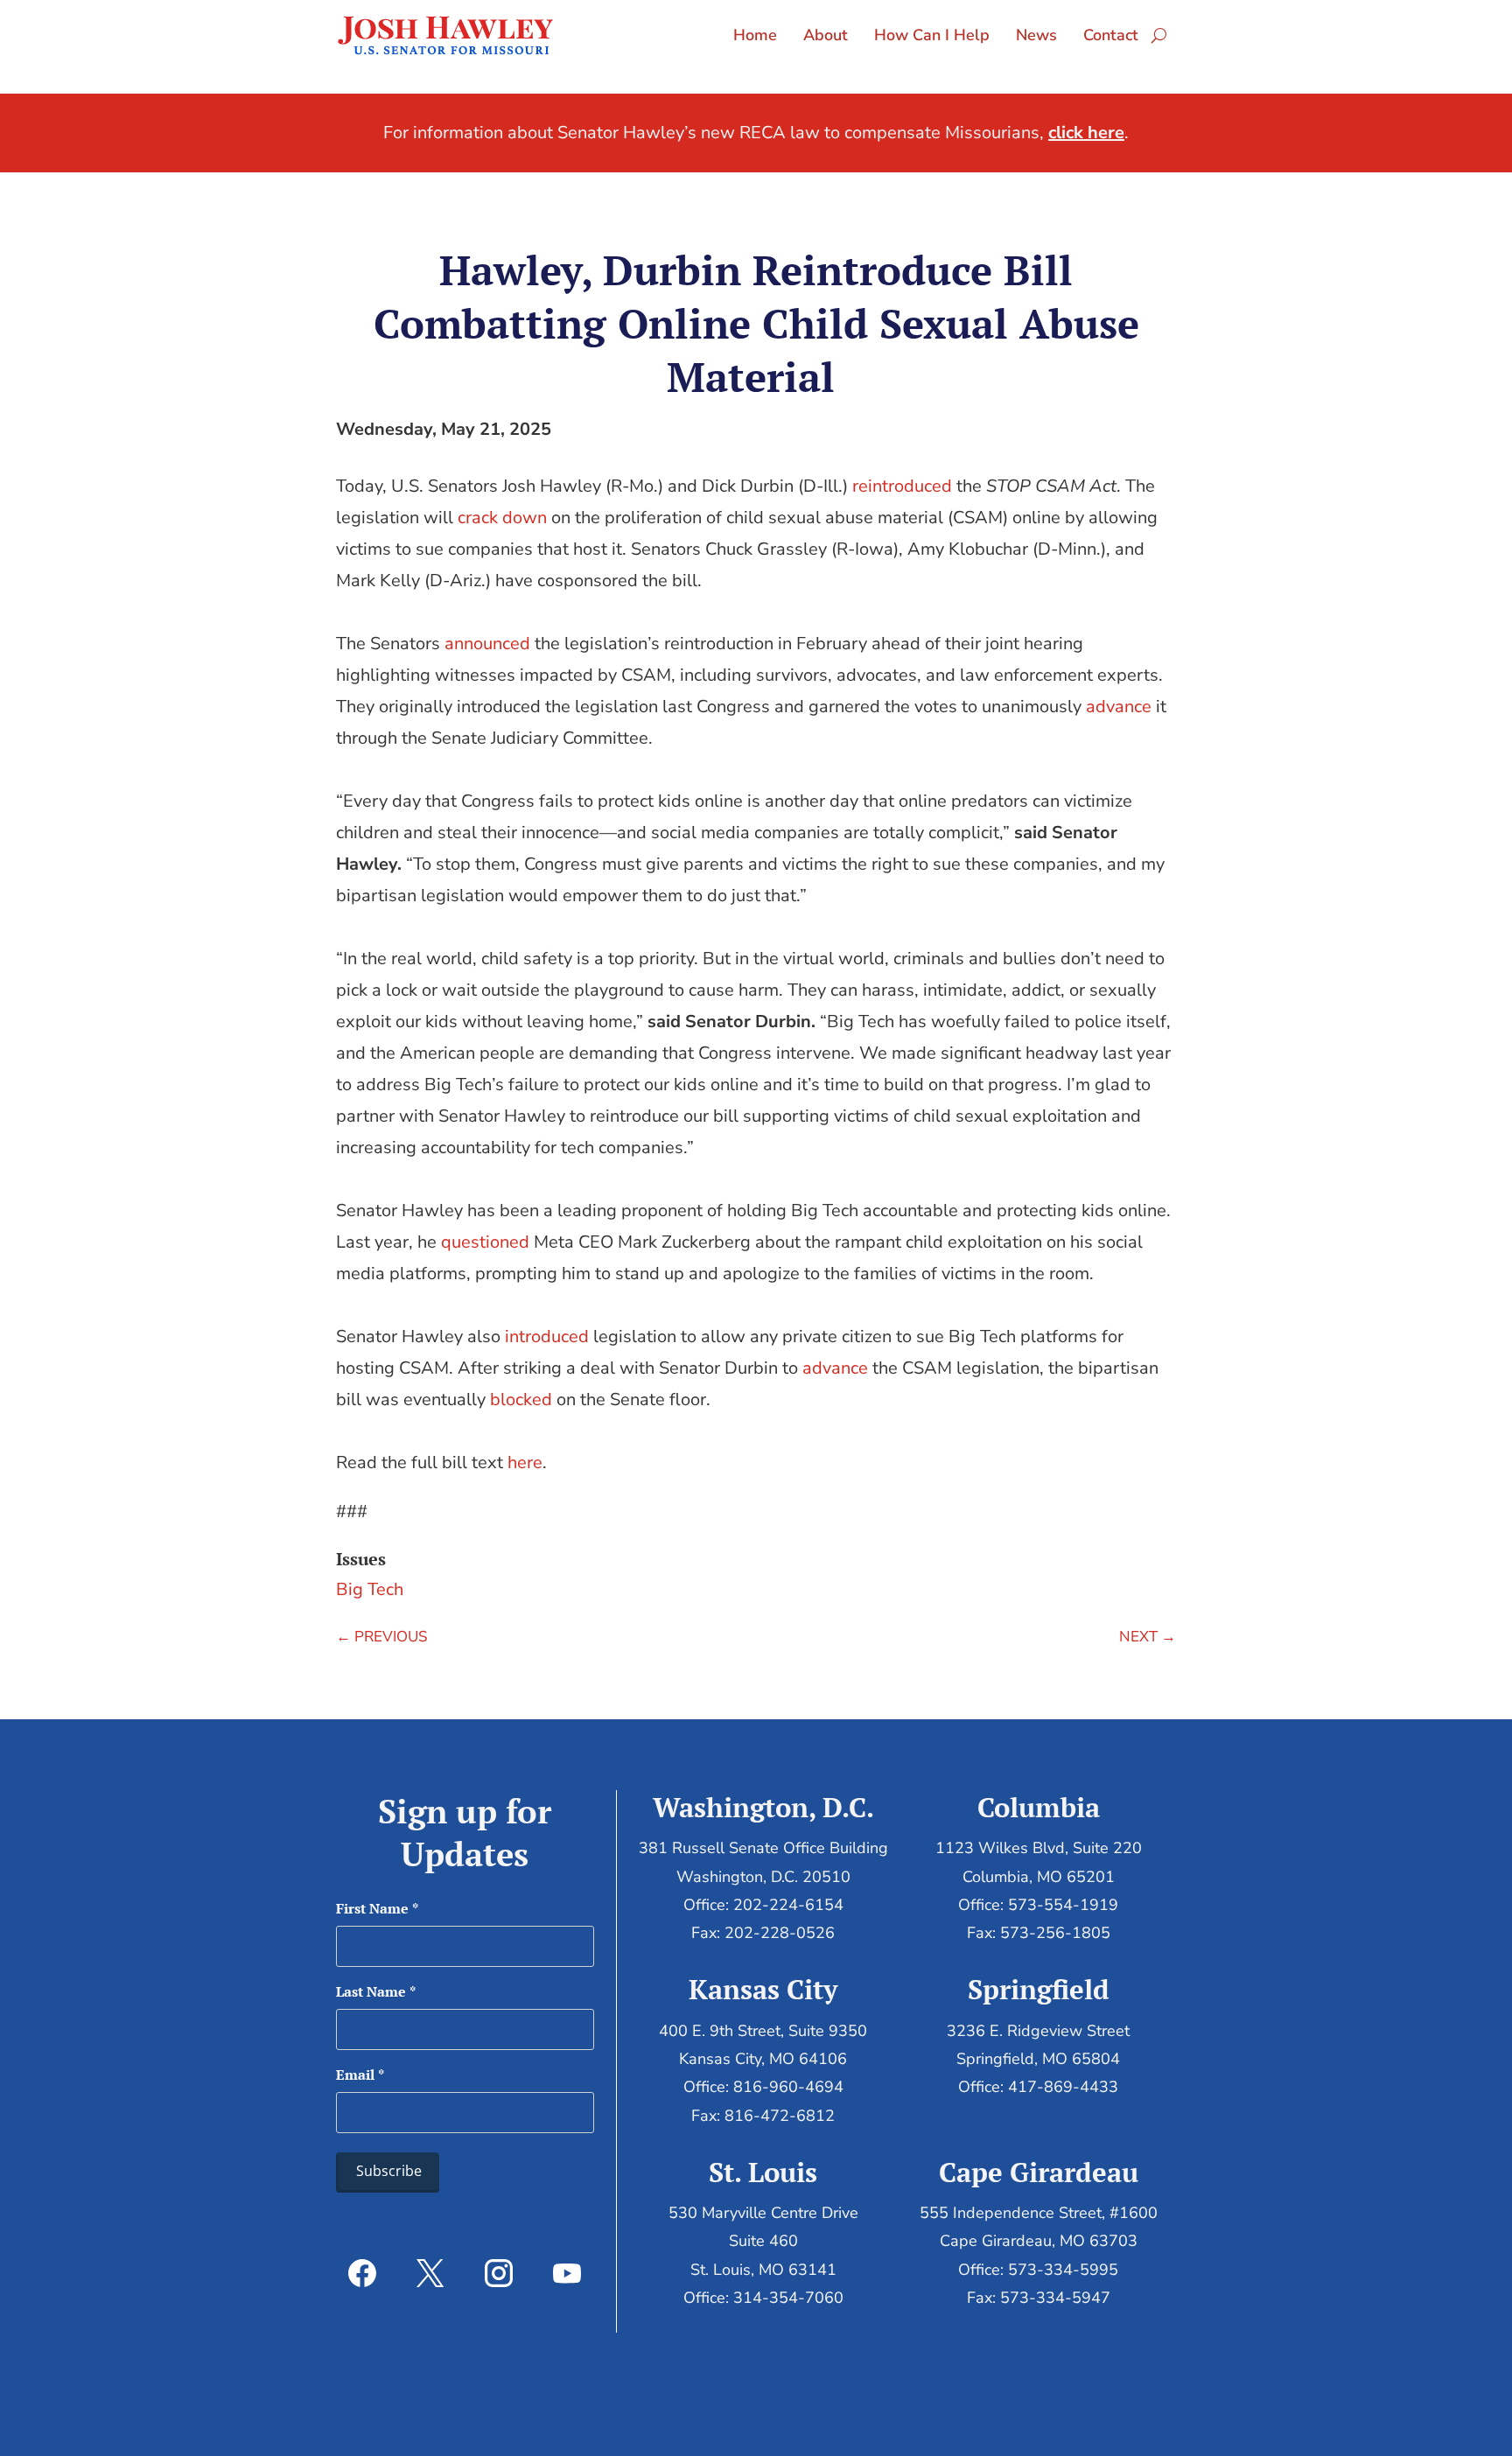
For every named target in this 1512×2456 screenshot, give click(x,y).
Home (755, 35)
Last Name (376, 1991)
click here (1086, 133)
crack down (502, 518)
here (525, 1462)
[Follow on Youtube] (567, 2273)
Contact (1111, 35)
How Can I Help (932, 35)
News (1036, 35)
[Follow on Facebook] (362, 2273)
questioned (485, 1242)
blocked (521, 1399)
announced (487, 644)
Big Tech (370, 1589)
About (826, 35)
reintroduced (902, 486)
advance (1119, 707)
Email (360, 2075)
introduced (547, 1336)
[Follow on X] (430, 2273)
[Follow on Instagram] (499, 2273)
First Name (377, 1908)
